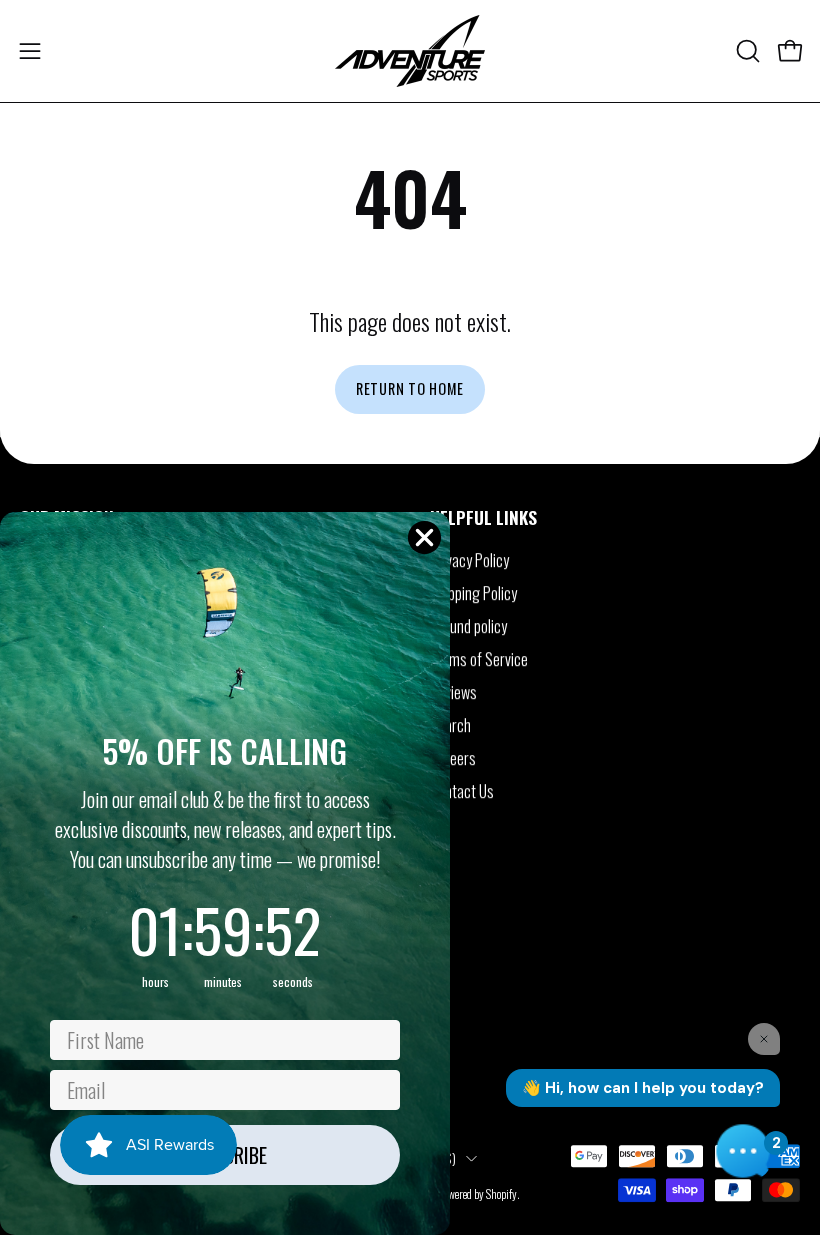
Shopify (501, 1194)
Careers (453, 758)
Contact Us (462, 791)
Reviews (453, 692)
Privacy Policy (469, 560)
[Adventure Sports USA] (410, 51)
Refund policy (468, 626)
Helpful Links (483, 517)
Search (450, 725)
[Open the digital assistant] (743, 1151)
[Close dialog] (424, 537)
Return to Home (410, 388)
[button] (746, 51)
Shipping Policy (473, 593)
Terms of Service (479, 659)
